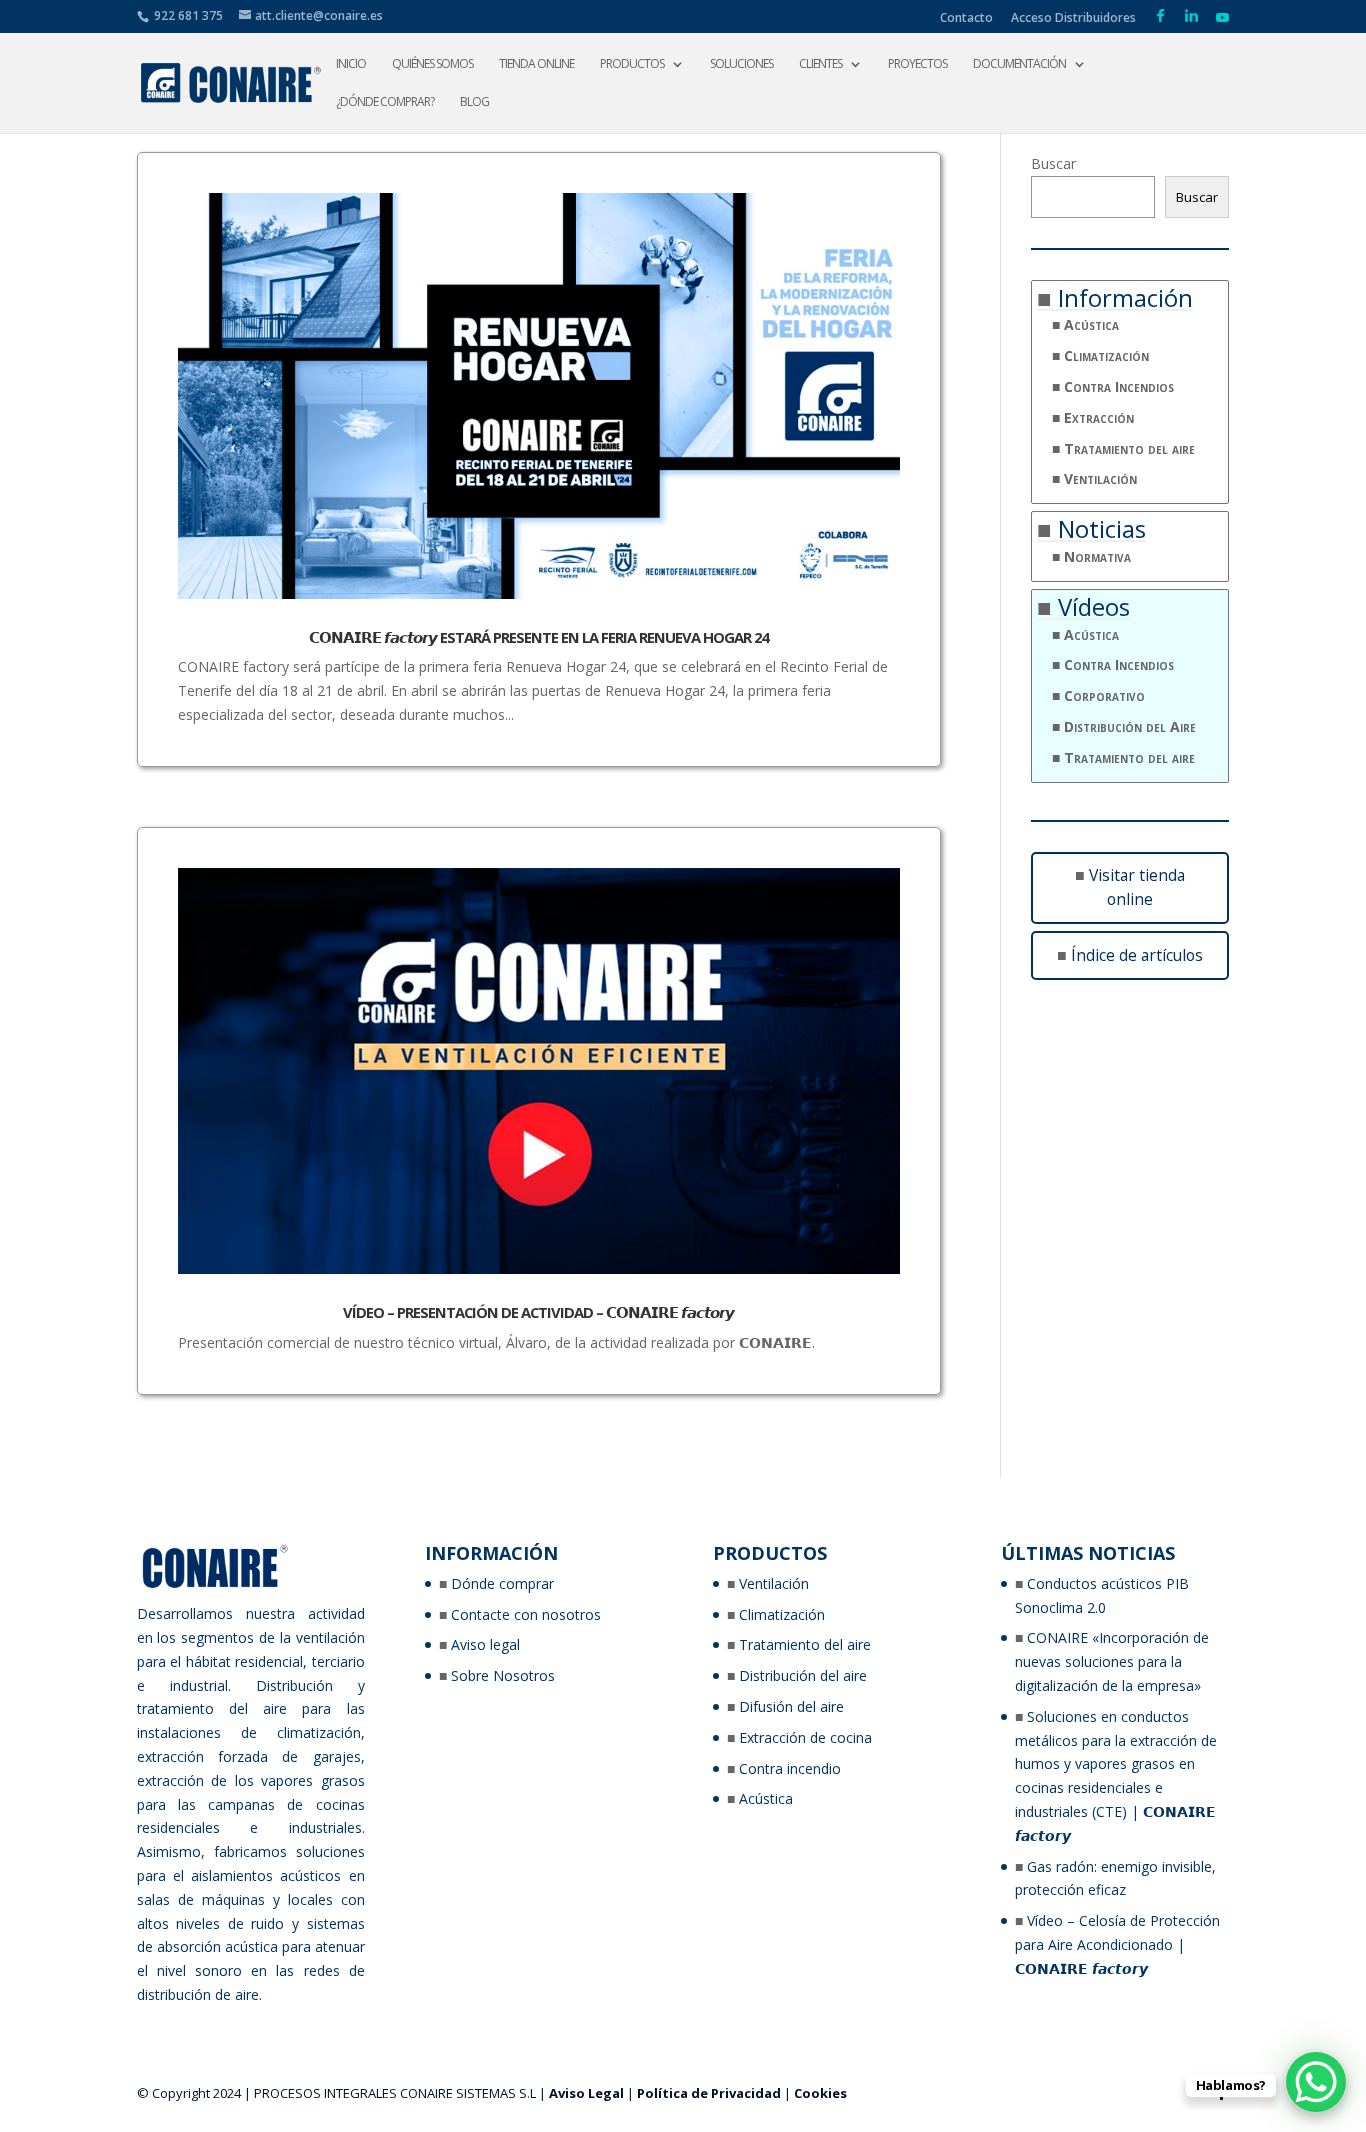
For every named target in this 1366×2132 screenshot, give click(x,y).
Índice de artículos (1137, 955)
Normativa (1097, 556)
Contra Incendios (1119, 386)
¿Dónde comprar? (385, 102)
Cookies (820, 2093)
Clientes (820, 64)
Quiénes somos (432, 64)
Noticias (1102, 528)
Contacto (966, 19)
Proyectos (917, 64)
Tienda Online (536, 64)
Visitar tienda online (1137, 887)
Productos (632, 64)
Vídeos (1094, 606)
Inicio (351, 64)
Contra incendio (790, 1768)
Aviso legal (485, 1644)
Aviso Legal (586, 2093)
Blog (474, 102)
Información (1125, 297)
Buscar (1053, 163)
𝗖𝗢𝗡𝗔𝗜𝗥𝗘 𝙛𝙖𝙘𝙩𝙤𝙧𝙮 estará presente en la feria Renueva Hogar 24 (538, 637)
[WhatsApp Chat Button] (1316, 2082)
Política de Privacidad (709, 2093)
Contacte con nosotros (526, 1614)
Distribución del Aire (1130, 726)
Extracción (1099, 417)
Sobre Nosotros (503, 1675)
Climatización (1106, 355)
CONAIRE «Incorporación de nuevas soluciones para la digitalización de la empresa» (1112, 1661)
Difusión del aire (791, 1706)
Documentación (1019, 64)
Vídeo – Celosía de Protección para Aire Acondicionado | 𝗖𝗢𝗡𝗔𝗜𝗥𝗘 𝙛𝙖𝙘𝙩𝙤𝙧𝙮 (1117, 1944)
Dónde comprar (502, 1583)
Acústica (1091, 324)
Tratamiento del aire (1129, 448)
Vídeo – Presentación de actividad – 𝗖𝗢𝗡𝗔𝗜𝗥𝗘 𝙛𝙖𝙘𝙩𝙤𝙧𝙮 (538, 1312)
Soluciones (741, 64)
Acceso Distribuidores (1073, 19)
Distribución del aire (803, 1675)
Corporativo (1104, 695)
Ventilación (1100, 478)
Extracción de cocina (805, 1737)
